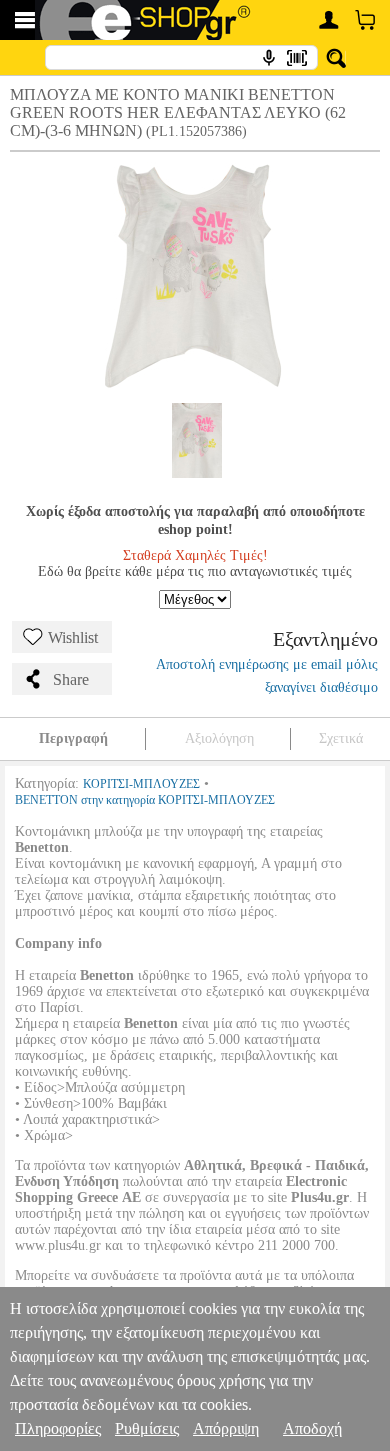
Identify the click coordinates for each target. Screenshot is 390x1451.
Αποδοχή (312, 1428)
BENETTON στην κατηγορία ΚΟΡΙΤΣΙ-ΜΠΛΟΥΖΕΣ (145, 800)
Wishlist (73, 637)
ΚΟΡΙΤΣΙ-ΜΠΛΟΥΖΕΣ (141, 784)
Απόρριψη (226, 1428)
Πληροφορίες (58, 1428)
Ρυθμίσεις (147, 1428)
